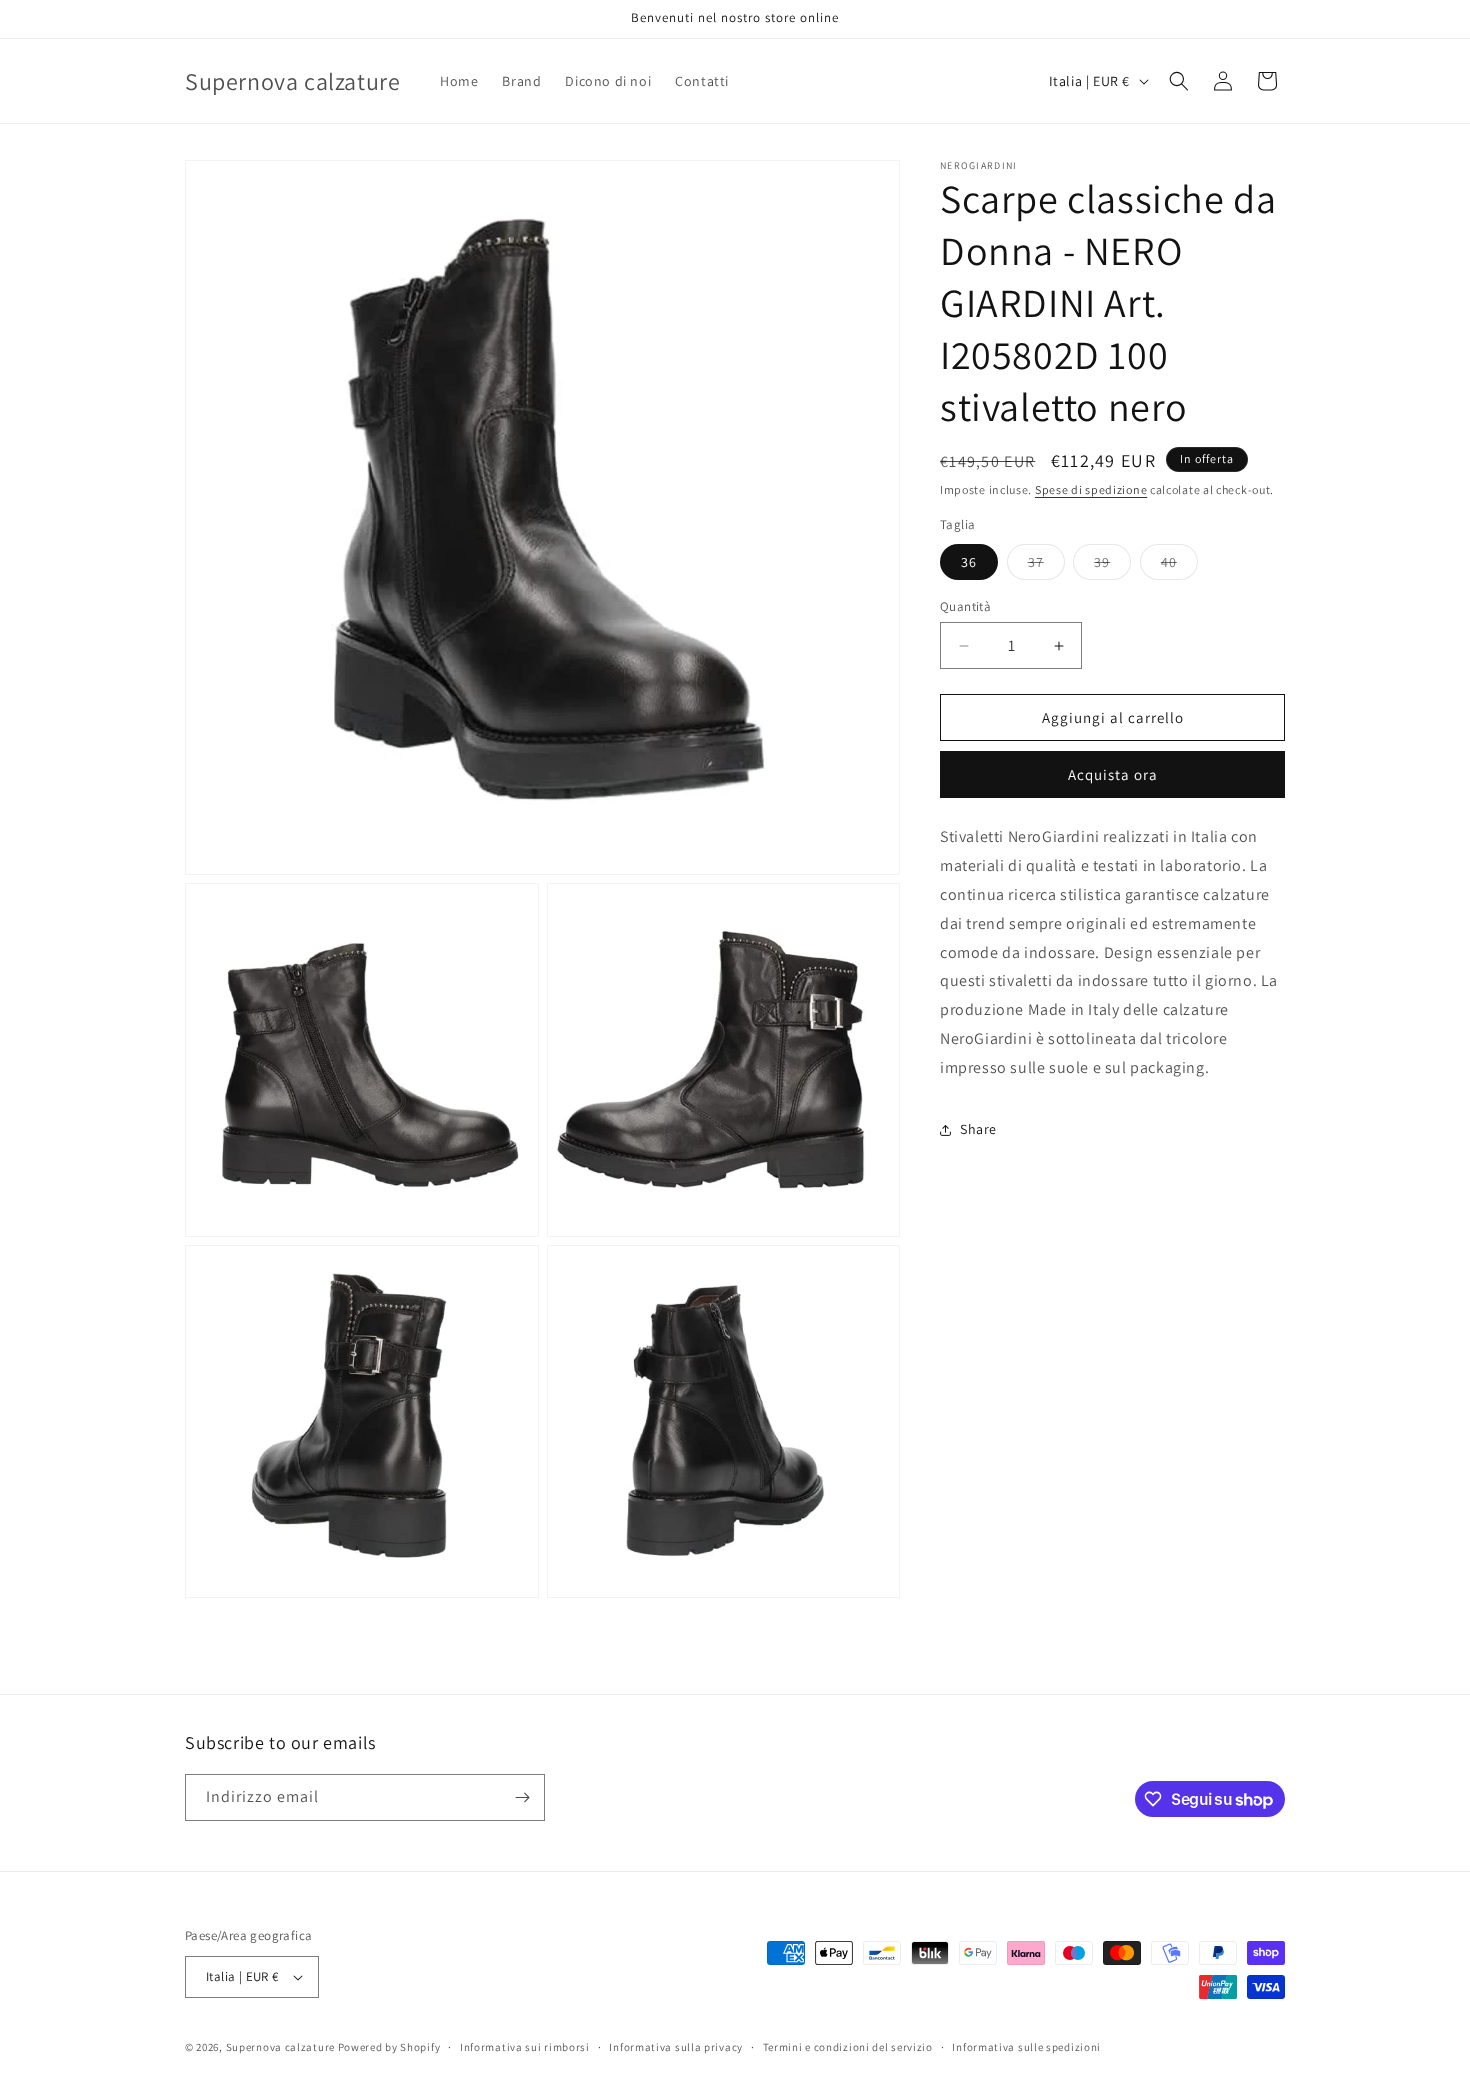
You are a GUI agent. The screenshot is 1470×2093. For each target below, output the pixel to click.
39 (1112, 566)
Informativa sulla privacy (676, 2047)
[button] (1179, 81)
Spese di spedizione (1091, 489)
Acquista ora (1113, 774)
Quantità (965, 606)
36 (969, 562)
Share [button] (978, 1129)
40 (1179, 566)
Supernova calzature (280, 2047)
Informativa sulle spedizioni (1026, 2047)
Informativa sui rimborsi (525, 2047)
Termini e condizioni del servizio (848, 2047)
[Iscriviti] (522, 1797)
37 (1046, 566)
